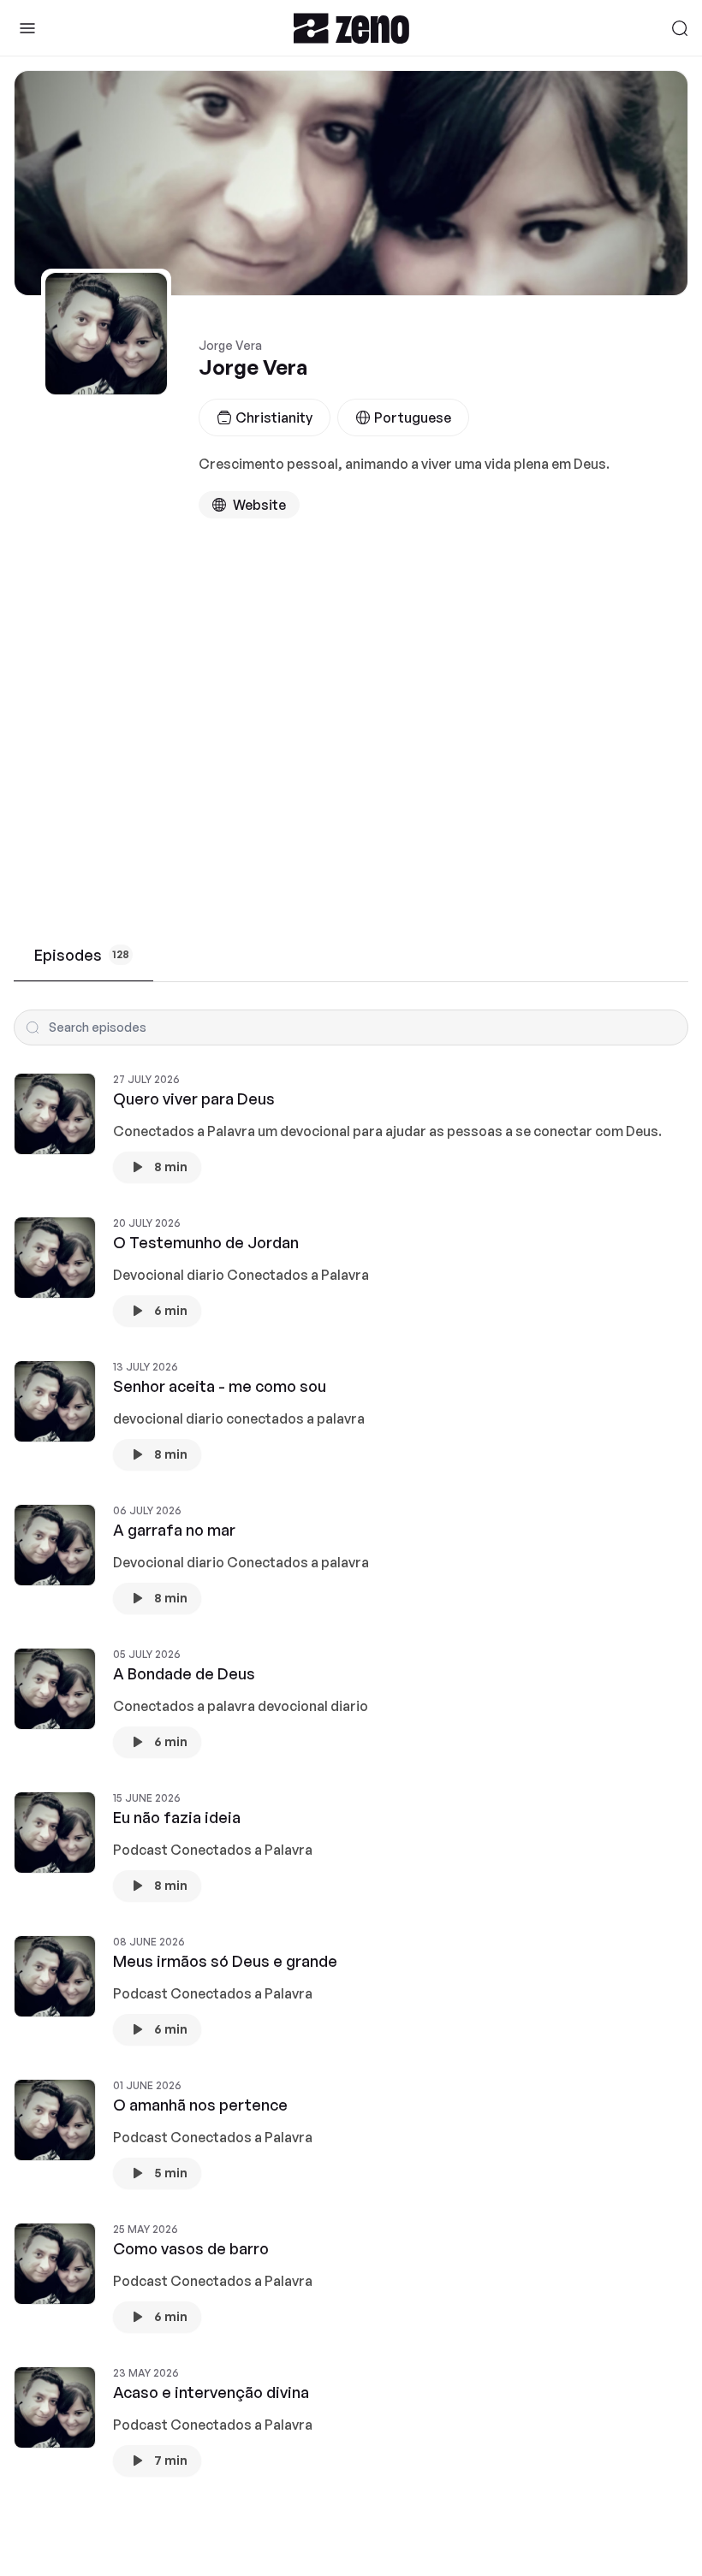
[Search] (680, 28)
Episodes (82, 955)
